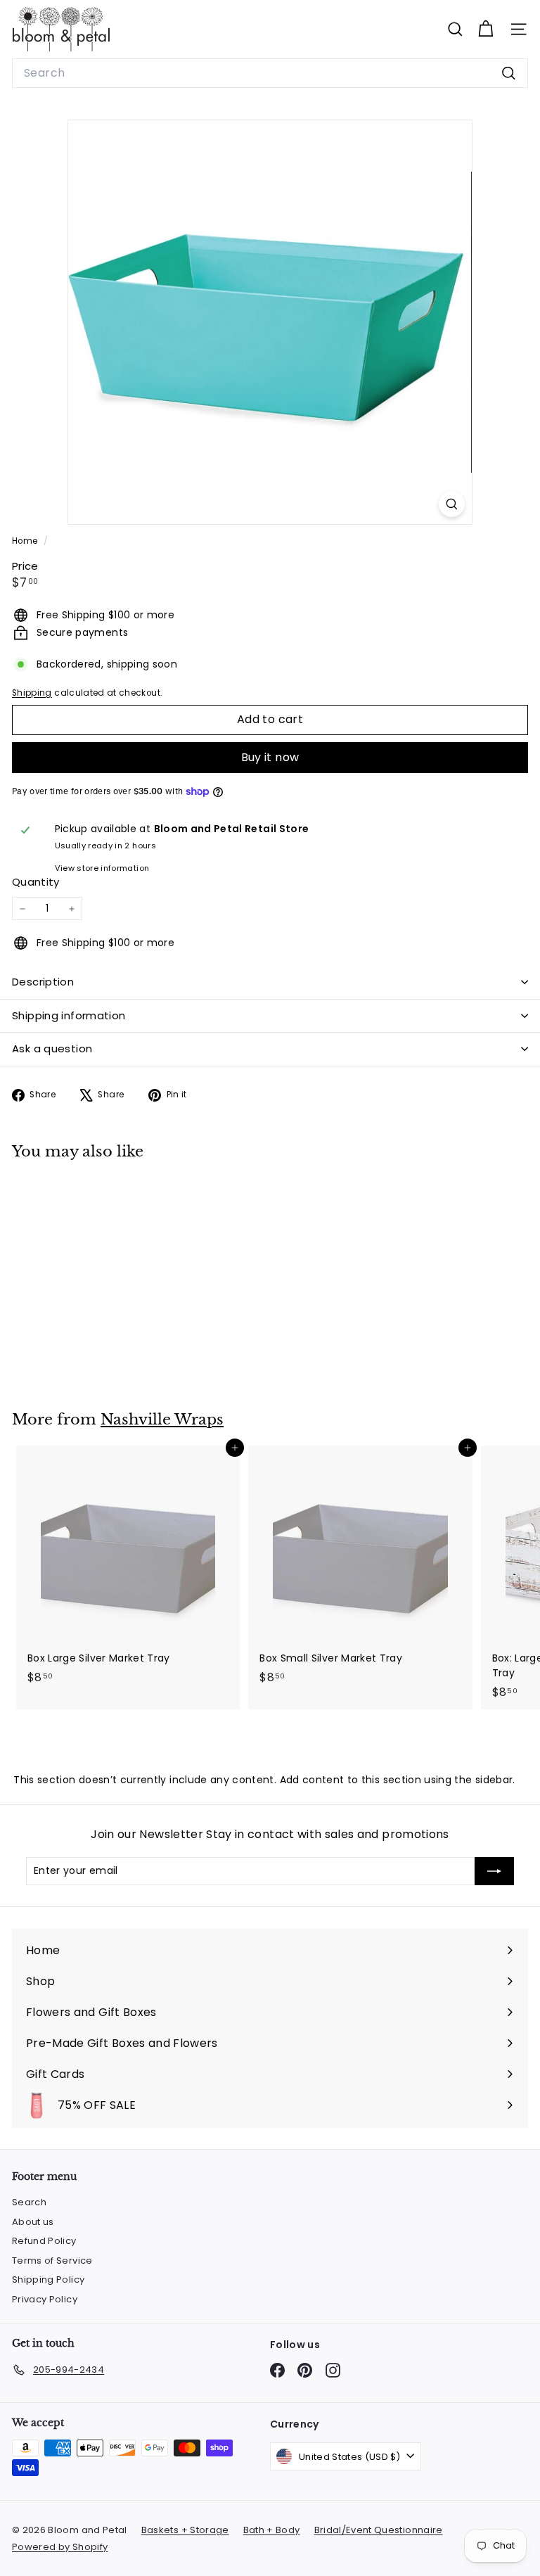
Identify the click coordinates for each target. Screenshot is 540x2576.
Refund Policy (44, 2241)
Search (29, 2202)
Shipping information (69, 1015)
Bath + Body (272, 2530)
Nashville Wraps (162, 1420)
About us (33, 2222)
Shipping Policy (48, 2279)
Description (43, 982)
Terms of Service (52, 2261)
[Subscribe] (494, 1871)
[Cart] (486, 29)
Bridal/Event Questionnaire (379, 2530)
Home (26, 541)
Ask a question (52, 1048)
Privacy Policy (45, 2299)
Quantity (36, 882)
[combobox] (270, 73)
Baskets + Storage (185, 2530)
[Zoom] (452, 504)
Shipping (32, 693)
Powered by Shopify (60, 2547)
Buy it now (270, 757)
